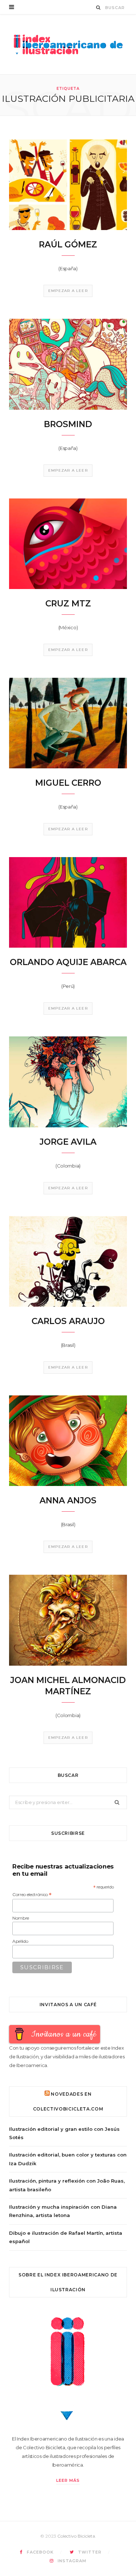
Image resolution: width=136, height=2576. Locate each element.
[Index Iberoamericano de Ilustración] (68, 44)
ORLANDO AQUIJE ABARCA (68, 962)
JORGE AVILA (68, 1142)
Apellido (20, 1941)
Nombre (21, 1918)
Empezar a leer (68, 291)
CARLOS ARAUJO (68, 1321)
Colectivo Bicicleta (76, 2536)
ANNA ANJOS (68, 1500)
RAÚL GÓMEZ (68, 245)
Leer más (68, 2480)
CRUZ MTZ (68, 604)
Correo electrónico (32, 1895)
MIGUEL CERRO (68, 783)
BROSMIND (68, 424)
